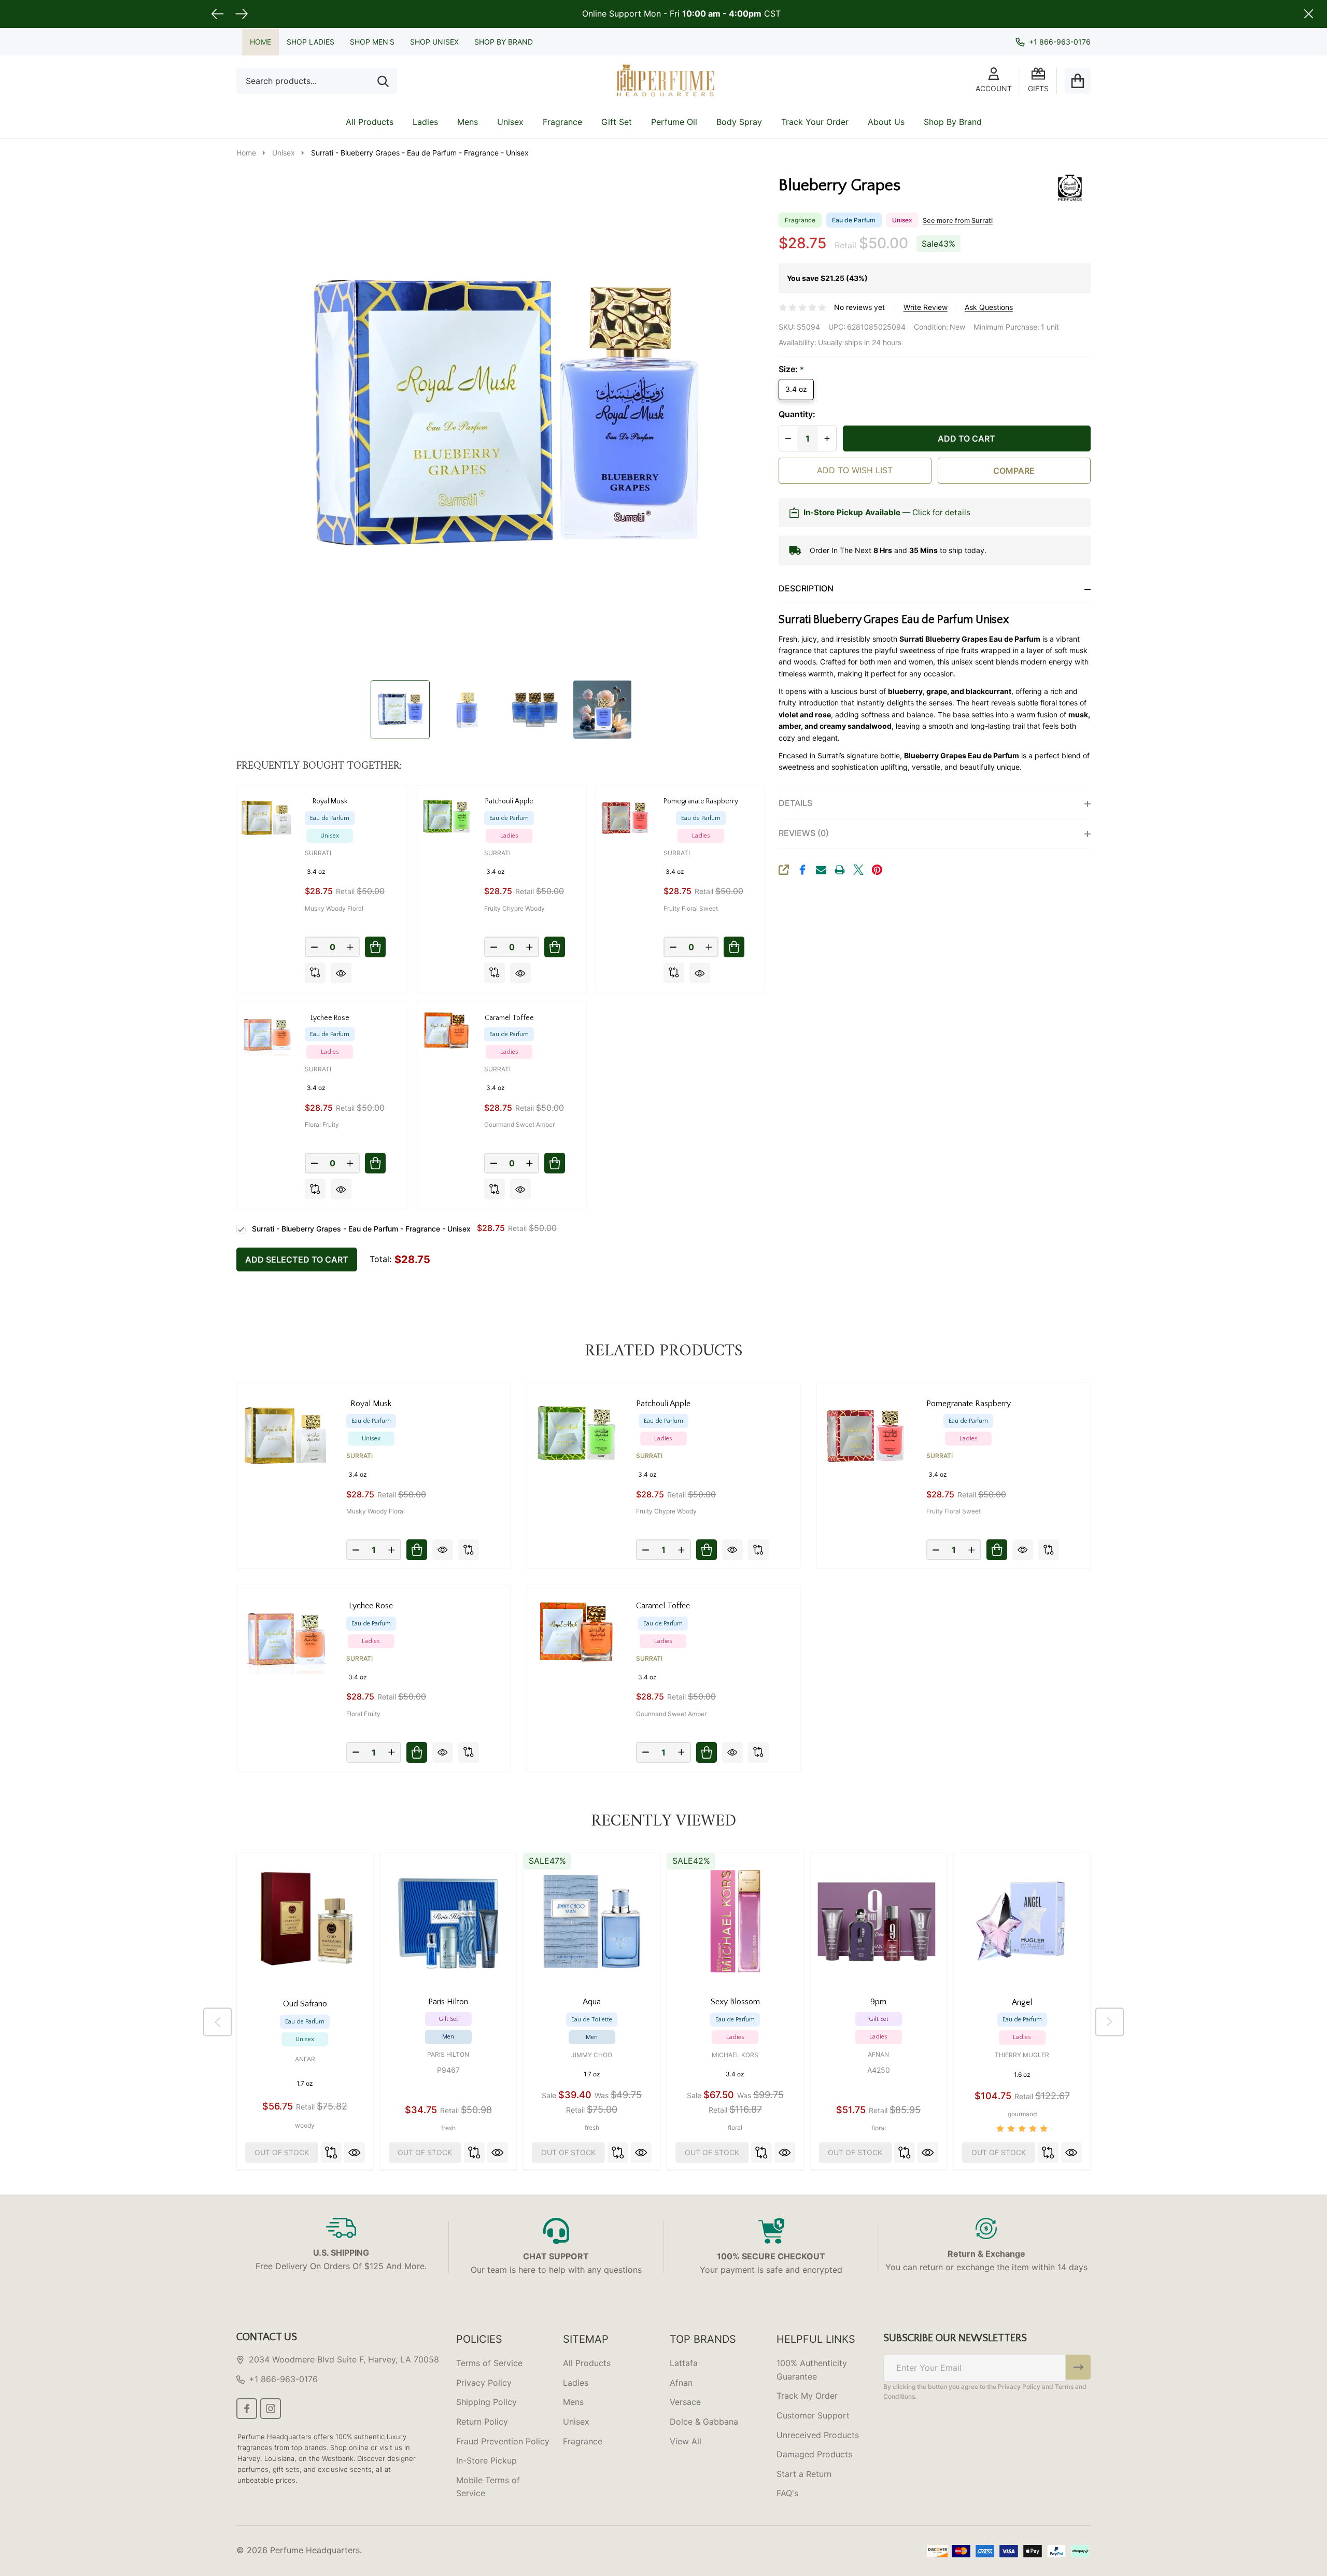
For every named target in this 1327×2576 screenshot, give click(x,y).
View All (686, 2441)
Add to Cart (966, 438)
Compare (1014, 471)
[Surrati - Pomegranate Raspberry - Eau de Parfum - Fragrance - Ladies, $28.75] (866, 1432)
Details (795, 803)
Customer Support (813, 2415)
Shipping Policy (486, 2402)
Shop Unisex (434, 42)
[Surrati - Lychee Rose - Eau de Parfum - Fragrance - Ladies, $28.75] (286, 1634)
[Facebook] (802, 870)
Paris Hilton (448, 2054)
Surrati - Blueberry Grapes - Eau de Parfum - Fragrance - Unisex (361, 1229)
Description (806, 588)
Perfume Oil (674, 122)
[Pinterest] (877, 870)
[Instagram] (271, 2409)
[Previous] (217, 2022)
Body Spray (739, 122)
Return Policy (482, 2422)
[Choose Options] (375, 947)
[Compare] (315, 973)
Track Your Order (815, 122)
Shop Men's (372, 42)
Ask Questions (989, 307)
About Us (886, 122)
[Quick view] (341, 973)
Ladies (425, 122)
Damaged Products (814, 2454)
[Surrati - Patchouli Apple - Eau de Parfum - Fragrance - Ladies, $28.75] (576, 1432)
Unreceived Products (818, 2435)
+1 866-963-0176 (283, 2379)
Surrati (318, 853)
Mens (468, 122)
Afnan (878, 2054)
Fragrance (562, 122)
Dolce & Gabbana (704, 2422)
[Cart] (1078, 81)
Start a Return (804, 2474)
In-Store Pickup (486, 2460)
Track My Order (807, 2396)
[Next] (1110, 2022)
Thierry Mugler (1022, 2055)
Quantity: (797, 414)
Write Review (926, 307)
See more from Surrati (958, 221)
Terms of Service (489, 2363)
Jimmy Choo (592, 2055)
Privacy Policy (484, 2383)
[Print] (840, 870)
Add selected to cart (297, 1259)
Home (260, 42)
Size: (792, 370)
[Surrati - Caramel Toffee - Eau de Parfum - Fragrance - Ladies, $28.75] (576, 1634)
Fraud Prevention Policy (503, 2441)
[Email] (821, 870)
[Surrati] (1052, 187)
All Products (370, 122)
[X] (858, 870)
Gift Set (617, 122)
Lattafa (684, 2363)
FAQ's (787, 2493)
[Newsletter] (1078, 2367)
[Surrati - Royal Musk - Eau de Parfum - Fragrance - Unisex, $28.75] (286, 1432)
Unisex (510, 122)
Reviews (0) (804, 833)
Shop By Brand (504, 42)
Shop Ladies (310, 42)
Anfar (305, 2059)
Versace (685, 2402)
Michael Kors (735, 2055)
